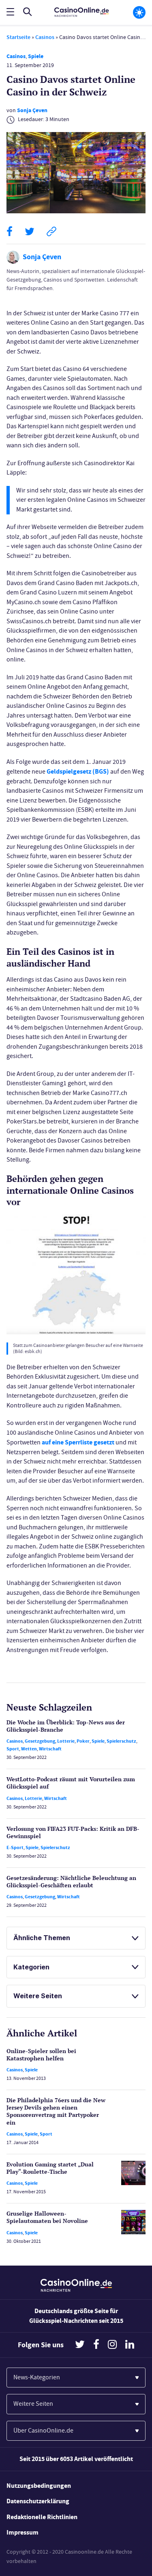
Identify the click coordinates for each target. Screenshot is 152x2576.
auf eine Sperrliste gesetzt (78, 1442)
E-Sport (15, 1847)
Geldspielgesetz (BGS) (78, 771)
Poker (83, 1741)
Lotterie (66, 1741)
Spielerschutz (121, 1741)
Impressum (22, 2532)
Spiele (36, 56)
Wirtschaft (50, 1749)
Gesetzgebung (40, 1741)
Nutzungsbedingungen (39, 2486)
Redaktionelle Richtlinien (42, 2517)
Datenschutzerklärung (38, 2501)
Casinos (45, 37)
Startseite (18, 37)
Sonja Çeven (32, 110)
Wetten (29, 1749)
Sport (13, 1749)
